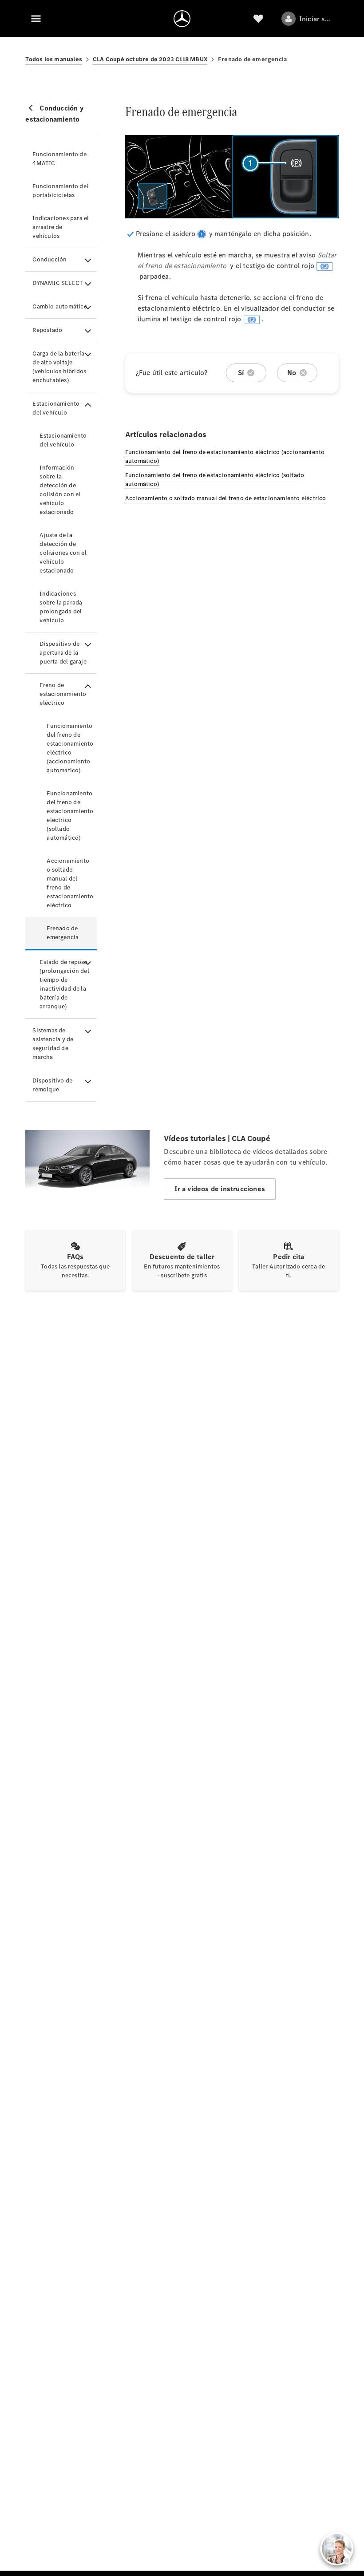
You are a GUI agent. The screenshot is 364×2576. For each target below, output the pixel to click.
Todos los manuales (54, 59)
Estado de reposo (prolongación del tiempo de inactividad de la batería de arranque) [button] (64, 984)
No (292, 373)
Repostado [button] (47, 330)
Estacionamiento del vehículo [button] (56, 408)
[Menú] (36, 19)
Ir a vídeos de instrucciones (220, 1189)
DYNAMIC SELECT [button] (58, 283)
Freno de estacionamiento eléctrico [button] (63, 694)
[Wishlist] (258, 19)
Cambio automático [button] (60, 306)
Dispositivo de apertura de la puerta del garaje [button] (63, 653)
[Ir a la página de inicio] (182, 19)
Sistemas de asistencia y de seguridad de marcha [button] (53, 1044)
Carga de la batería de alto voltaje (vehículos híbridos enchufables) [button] (59, 367)
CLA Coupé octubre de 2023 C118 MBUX (150, 59)
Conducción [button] (49, 259)
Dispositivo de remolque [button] (52, 1085)
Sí (241, 373)
